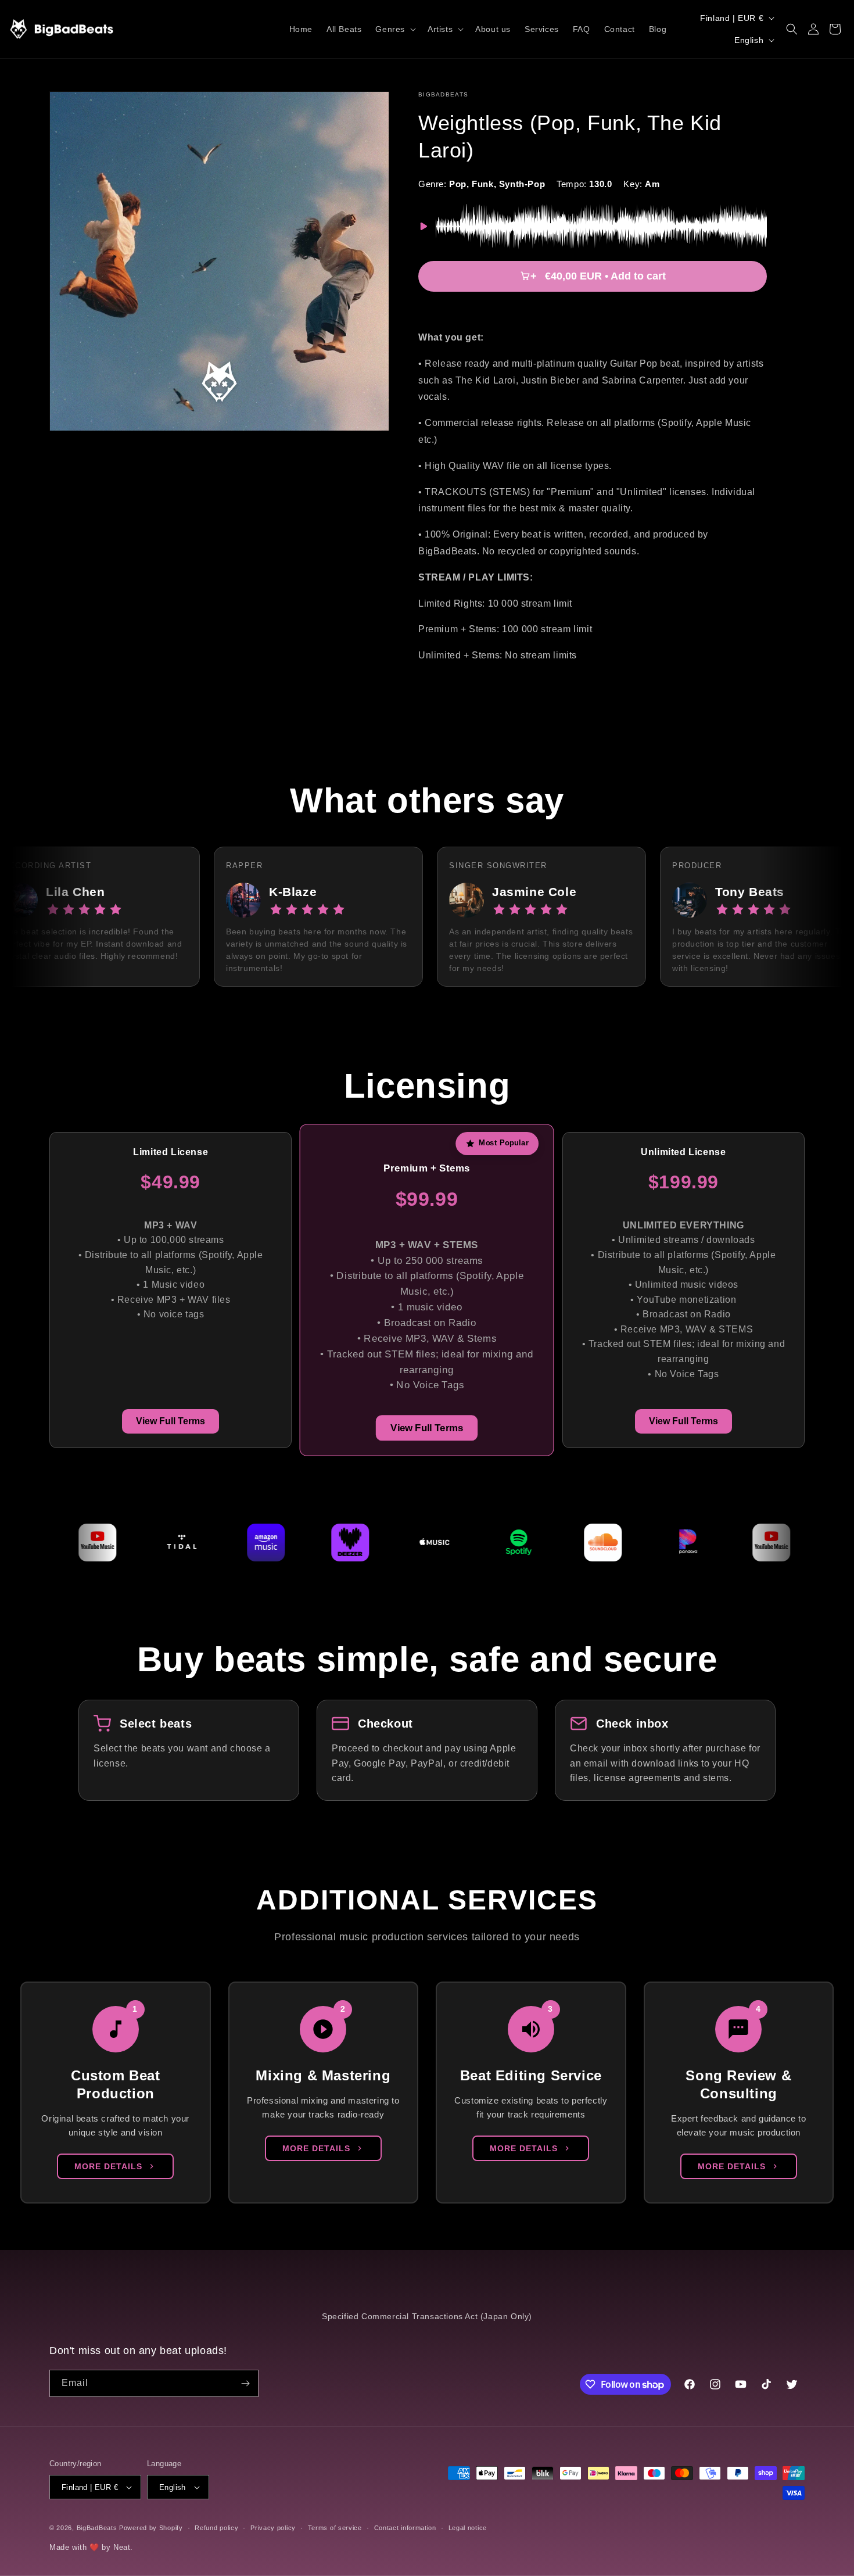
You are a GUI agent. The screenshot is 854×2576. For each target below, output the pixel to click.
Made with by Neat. (91, 2547)
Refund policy (216, 2528)
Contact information (405, 2528)
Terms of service (335, 2528)
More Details (108, 2166)
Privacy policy (273, 2528)
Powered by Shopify (151, 2528)
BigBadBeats (97, 2528)
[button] (394, 29)
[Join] (245, 2383)
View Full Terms (171, 1421)
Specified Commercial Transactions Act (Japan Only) (427, 2316)
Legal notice (468, 2528)
